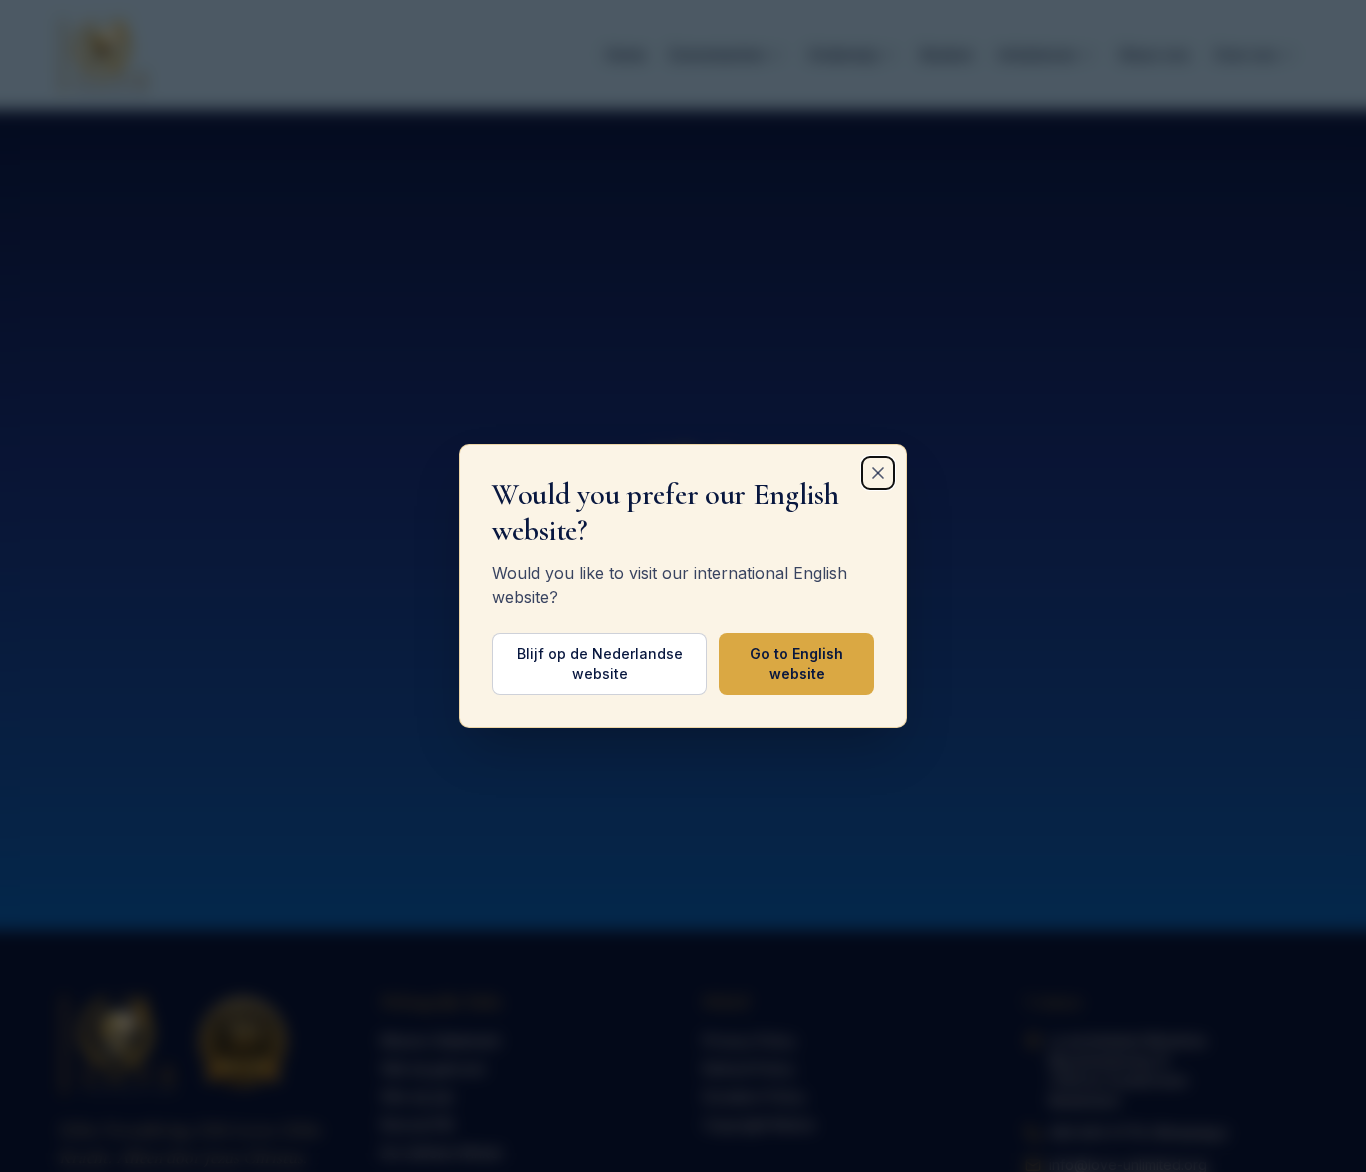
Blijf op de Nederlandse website (600, 663)
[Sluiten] (878, 473)
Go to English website (796, 663)
